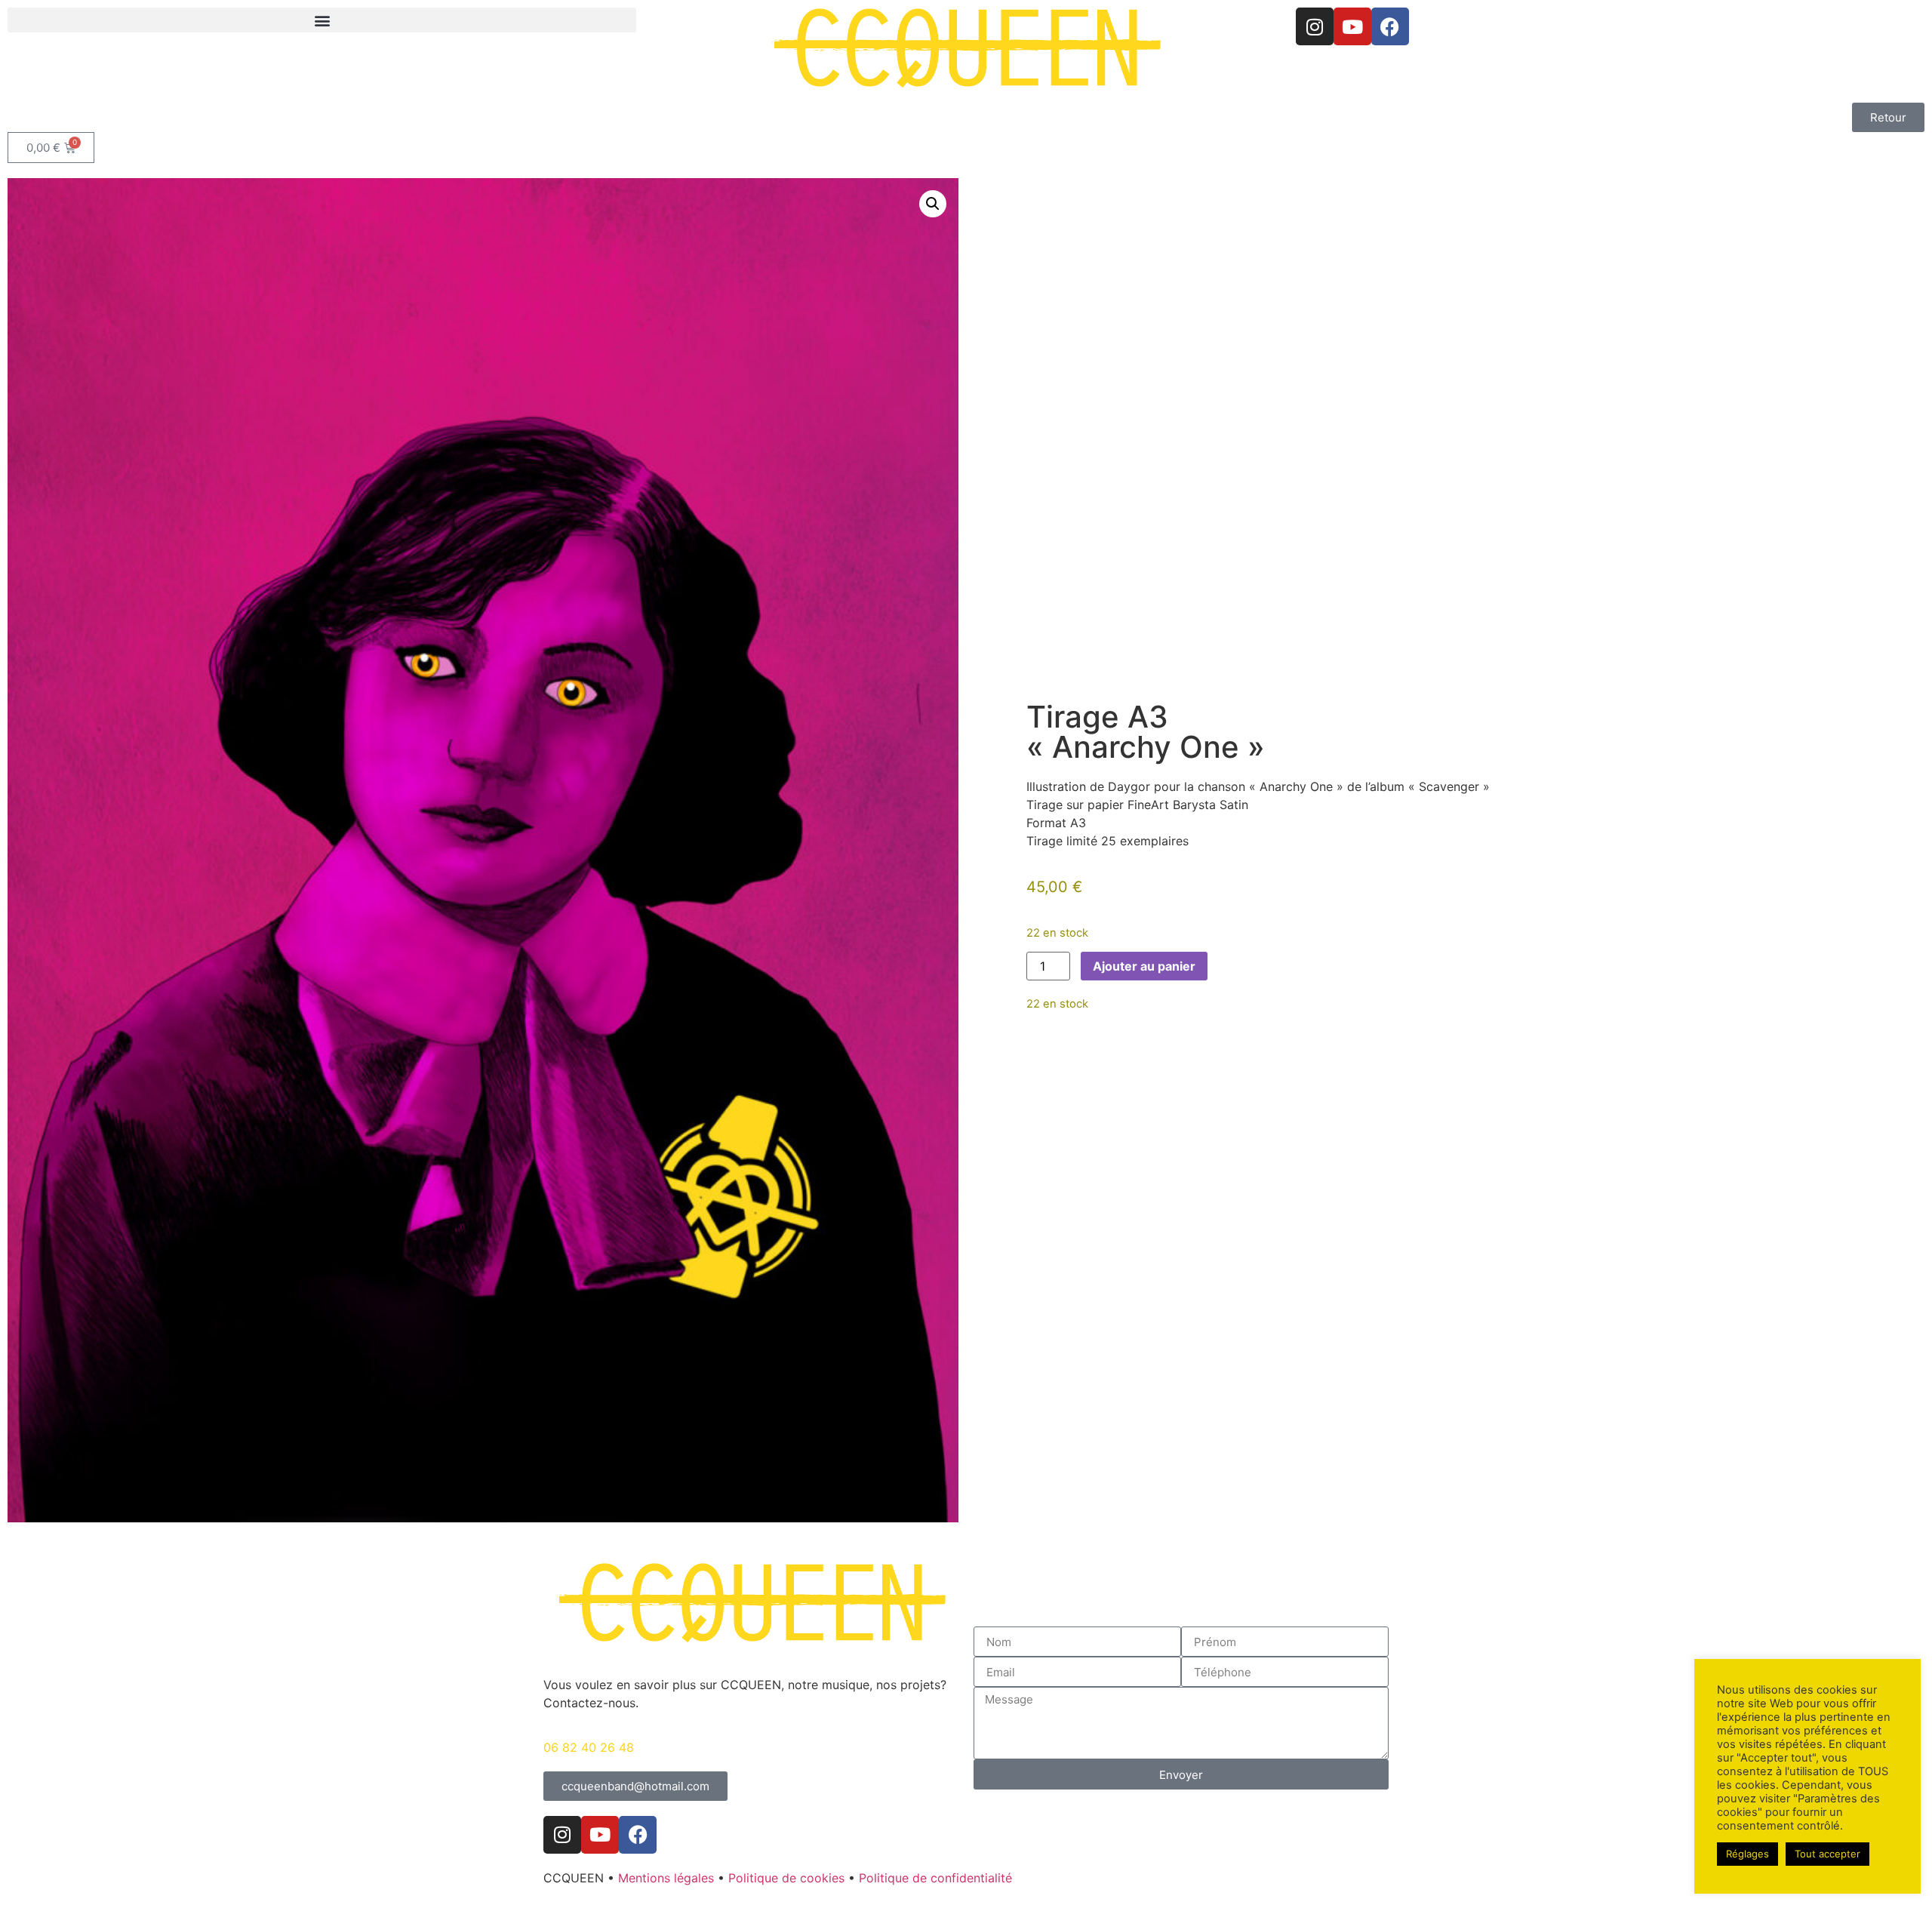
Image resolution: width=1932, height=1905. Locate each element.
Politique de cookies (786, 1878)
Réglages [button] (1747, 1854)
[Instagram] (1315, 26)
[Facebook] (1390, 26)
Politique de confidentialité (935, 1878)
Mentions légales (666, 1878)
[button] (322, 20)
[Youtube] (1352, 26)
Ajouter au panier (1144, 966)
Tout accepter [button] (1827, 1854)
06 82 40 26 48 (589, 1747)
